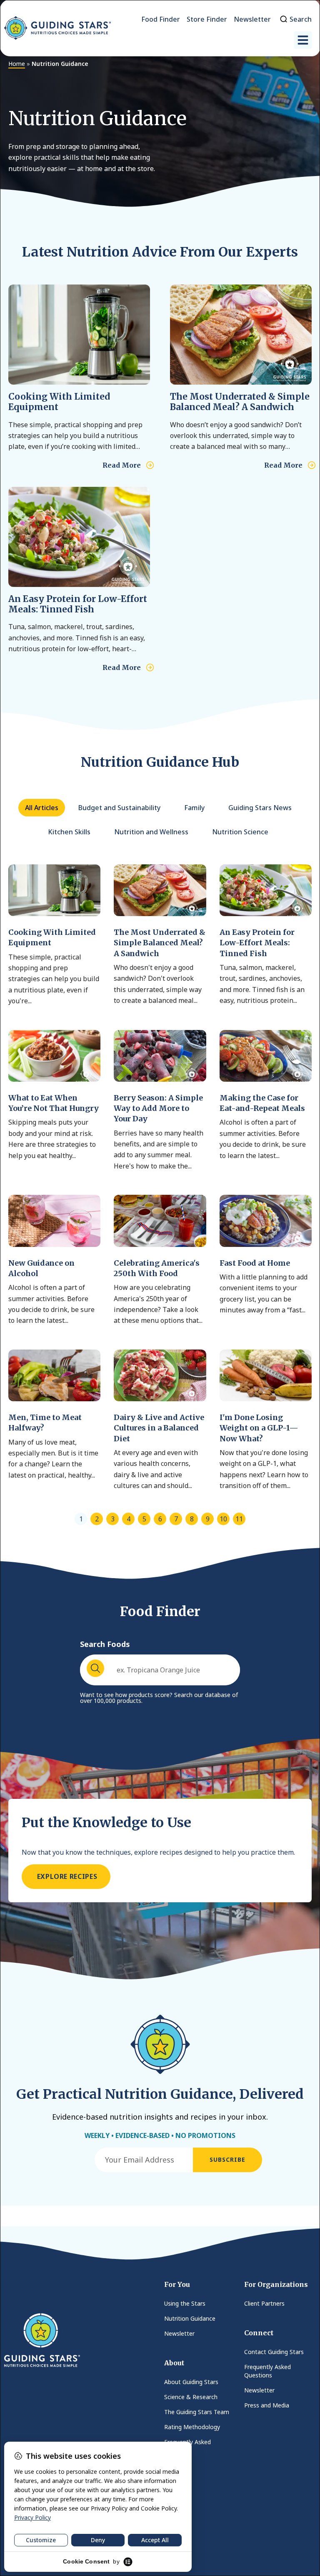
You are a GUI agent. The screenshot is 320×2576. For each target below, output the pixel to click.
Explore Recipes (66, 1876)
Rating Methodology (192, 2427)
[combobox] (160, 1670)
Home (17, 64)
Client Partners (264, 2303)
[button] (303, 40)
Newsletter (179, 2333)
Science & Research (191, 2397)
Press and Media (267, 2405)
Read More (122, 465)
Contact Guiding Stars (274, 2352)
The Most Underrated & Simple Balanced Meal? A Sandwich (240, 402)
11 (239, 1519)
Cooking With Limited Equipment (59, 402)
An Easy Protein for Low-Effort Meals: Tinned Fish (78, 604)
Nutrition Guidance (190, 2318)
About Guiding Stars (191, 2382)
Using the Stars (185, 2303)
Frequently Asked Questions (187, 2446)
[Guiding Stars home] (57, 28)
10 (223, 1519)
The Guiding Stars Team (197, 2412)
